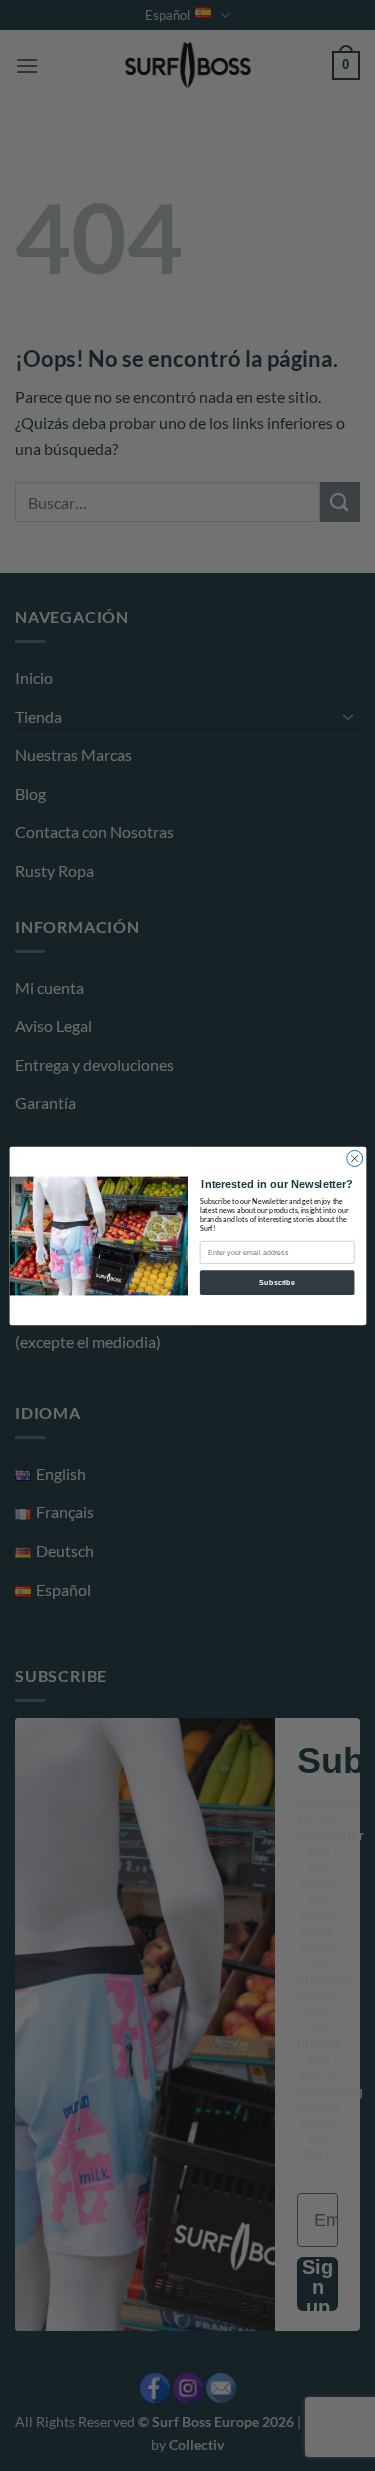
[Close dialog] (354, 1158)
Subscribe (277, 1282)
